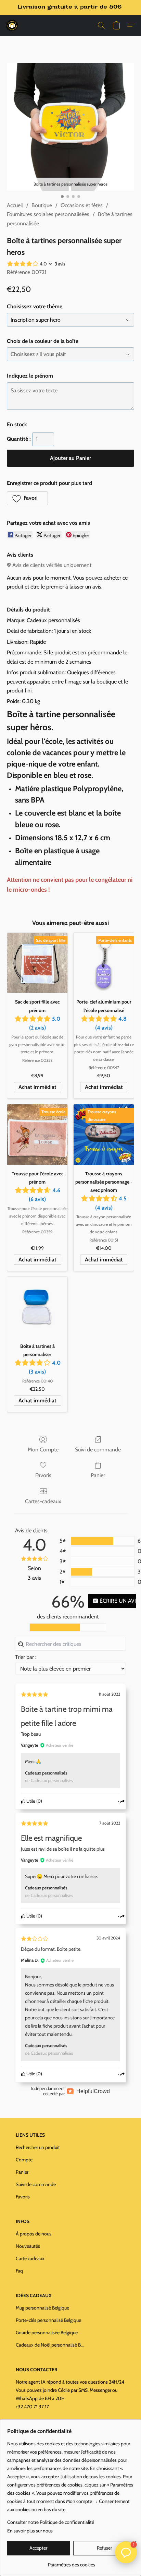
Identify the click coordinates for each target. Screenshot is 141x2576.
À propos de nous (34, 2234)
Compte (24, 2160)
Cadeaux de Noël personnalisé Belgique (50, 2345)
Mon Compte (43, 1450)
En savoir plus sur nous (30, 2531)
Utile (30, 1801)
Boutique (42, 205)
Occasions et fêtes (82, 205)
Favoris (43, 1475)
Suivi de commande (98, 1450)
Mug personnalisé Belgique (42, 2308)
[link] (71, 2562)
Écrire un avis (117, 1601)
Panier (98, 1475)
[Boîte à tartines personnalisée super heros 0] (70, 127)
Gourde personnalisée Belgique (47, 2332)
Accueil (15, 205)
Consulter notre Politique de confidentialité (51, 2522)
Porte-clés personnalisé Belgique (48, 2320)
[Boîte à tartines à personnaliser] (37, 1307)
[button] (12, 25)
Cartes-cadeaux (43, 1501)
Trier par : (26, 1657)
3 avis (60, 264)
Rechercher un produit (38, 2147)
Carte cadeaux (30, 2258)
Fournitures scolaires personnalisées (48, 214)
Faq (19, 2271)
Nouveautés (28, 2246)
